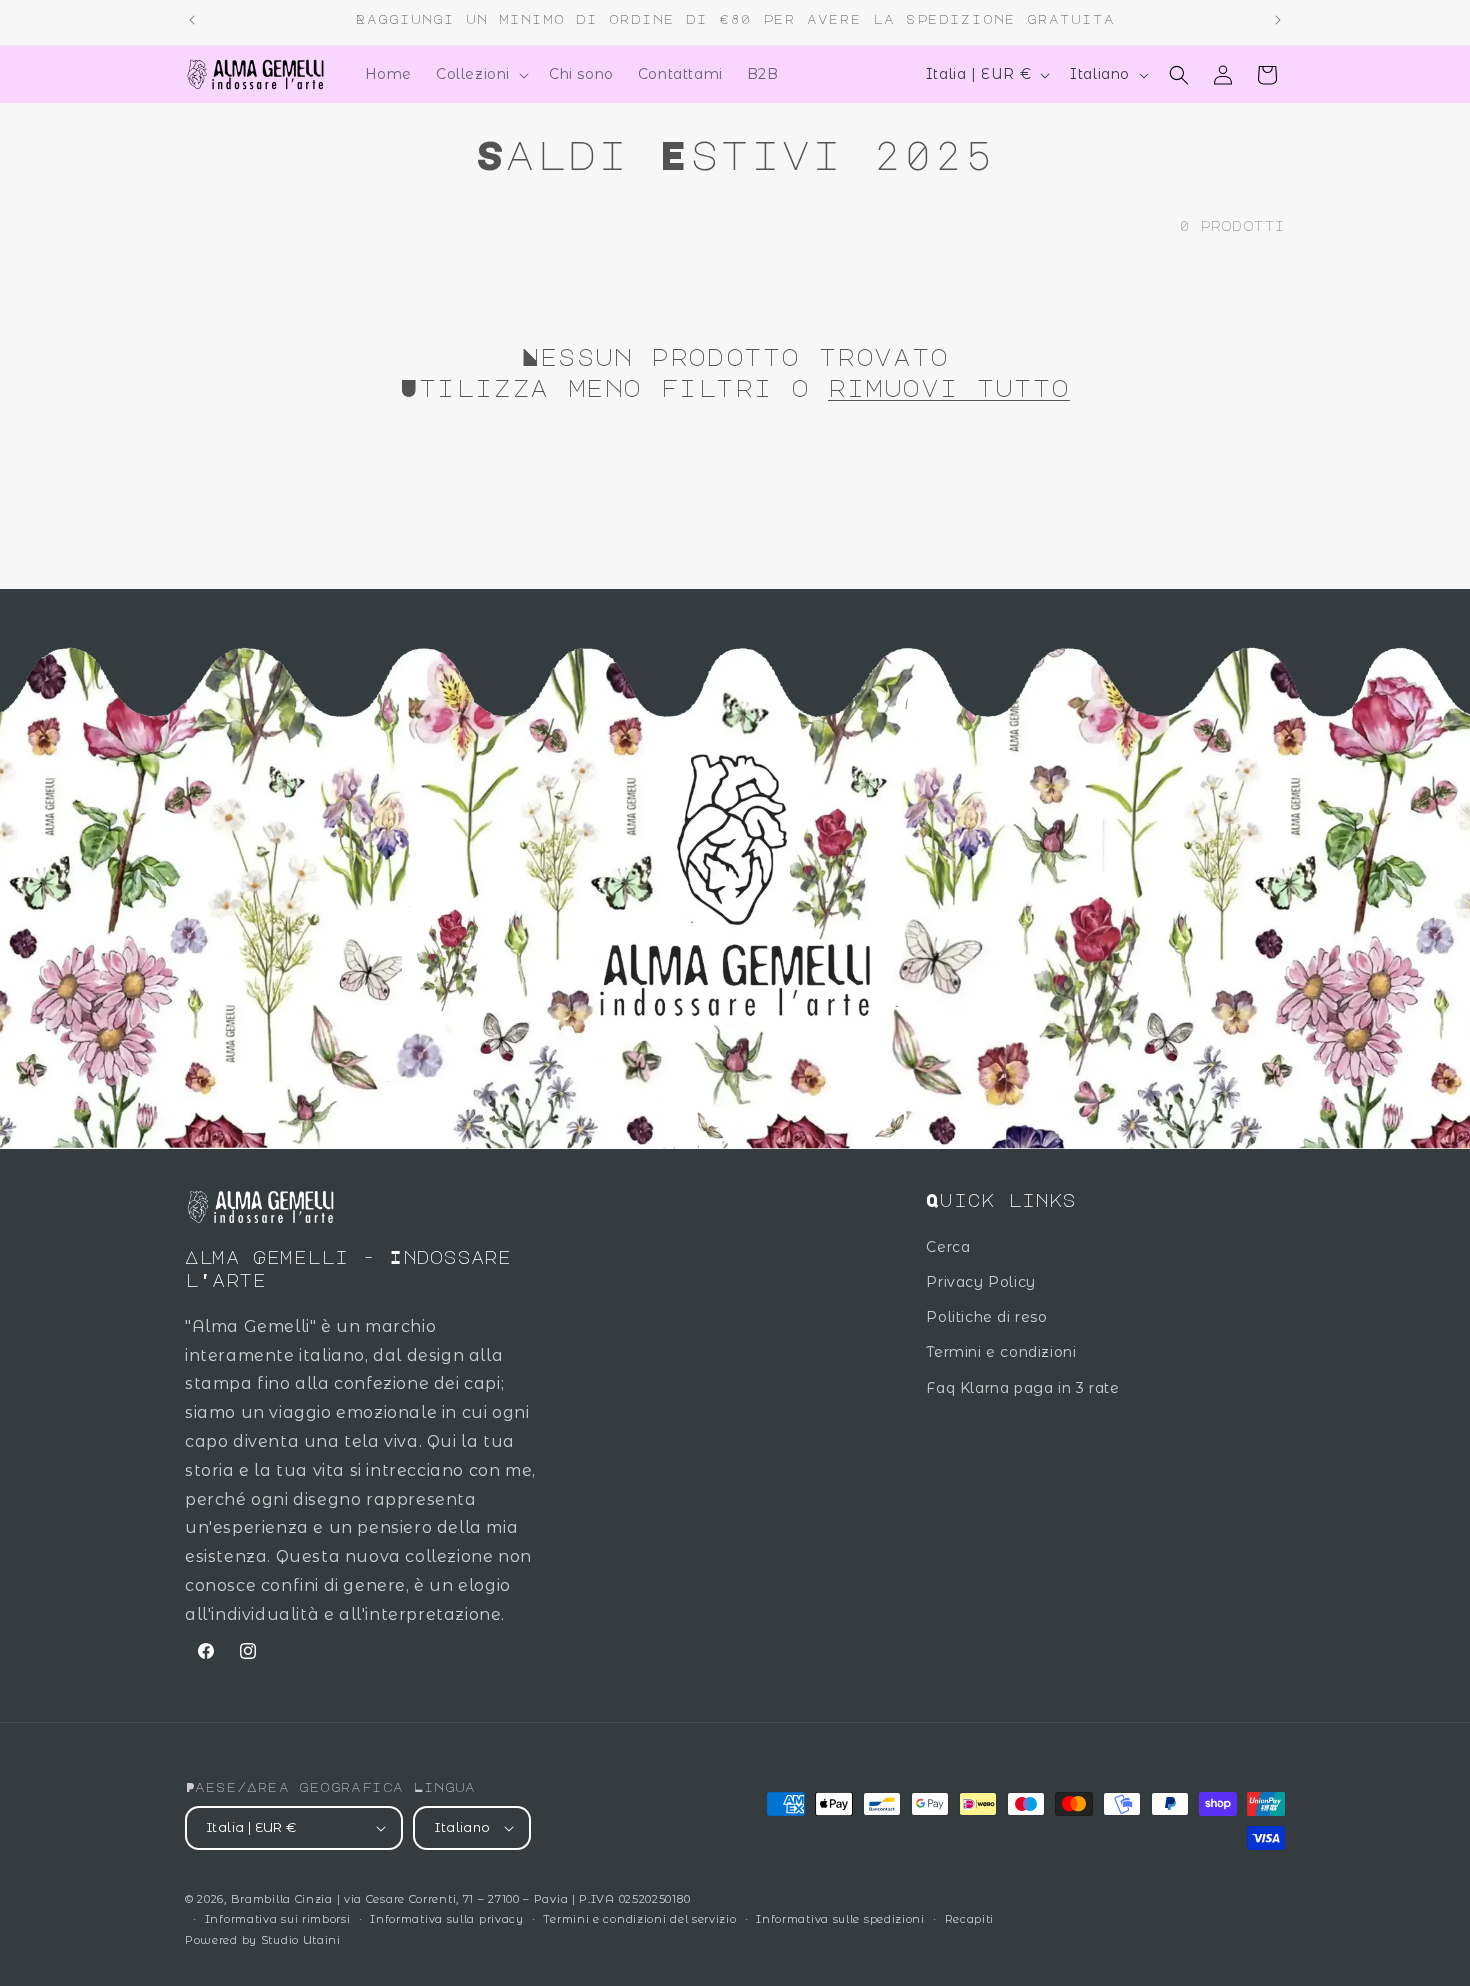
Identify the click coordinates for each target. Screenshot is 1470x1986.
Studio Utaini (301, 1940)
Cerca (948, 1247)
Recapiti (970, 1919)
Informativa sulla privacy (447, 1919)
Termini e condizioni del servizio (639, 1919)
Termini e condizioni (1001, 1352)
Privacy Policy (980, 1282)
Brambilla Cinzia (284, 1899)
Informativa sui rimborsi (278, 1919)
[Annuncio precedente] (192, 20)
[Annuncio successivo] (1278, 20)
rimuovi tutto (949, 387)
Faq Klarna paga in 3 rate (1022, 1388)
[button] (480, 74)
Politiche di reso (986, 1317)
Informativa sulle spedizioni (840, 1919)
